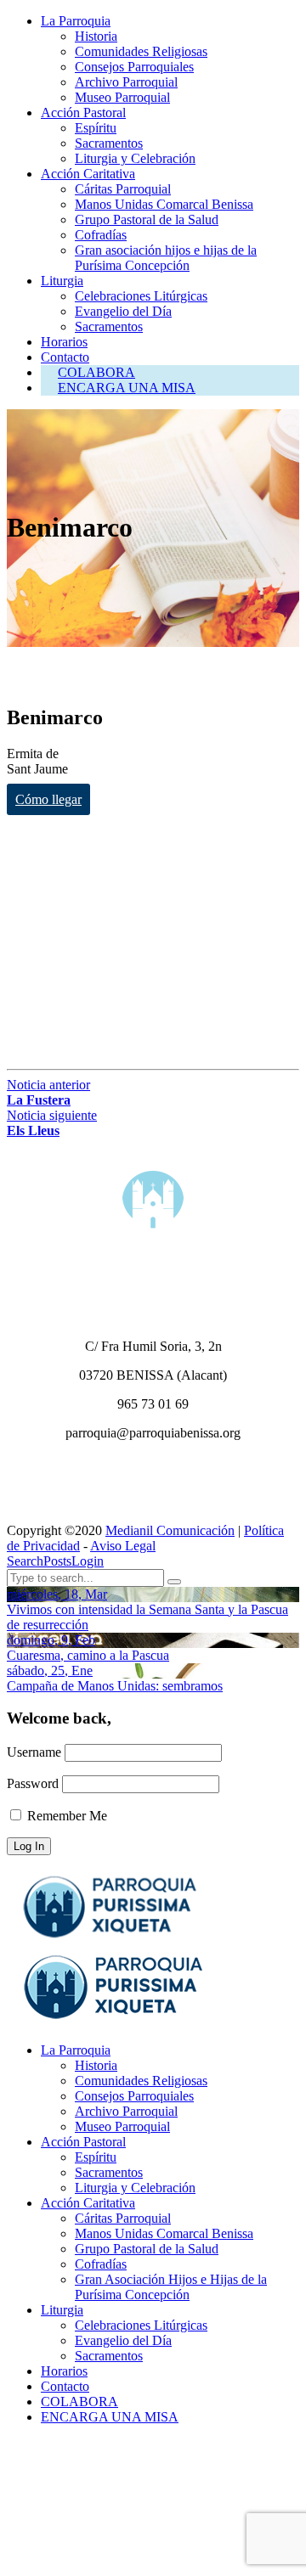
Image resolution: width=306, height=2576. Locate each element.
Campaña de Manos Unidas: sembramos (115, 1686)
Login (88, 1561)
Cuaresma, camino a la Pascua (88, 1655)
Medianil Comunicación (170, 1530)
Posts (57, 1561)
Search (25, 1561)
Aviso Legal (123, 1546)
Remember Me (65, 1816)
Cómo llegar (48, 799)
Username (34, 1752)
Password (33, 1783)
